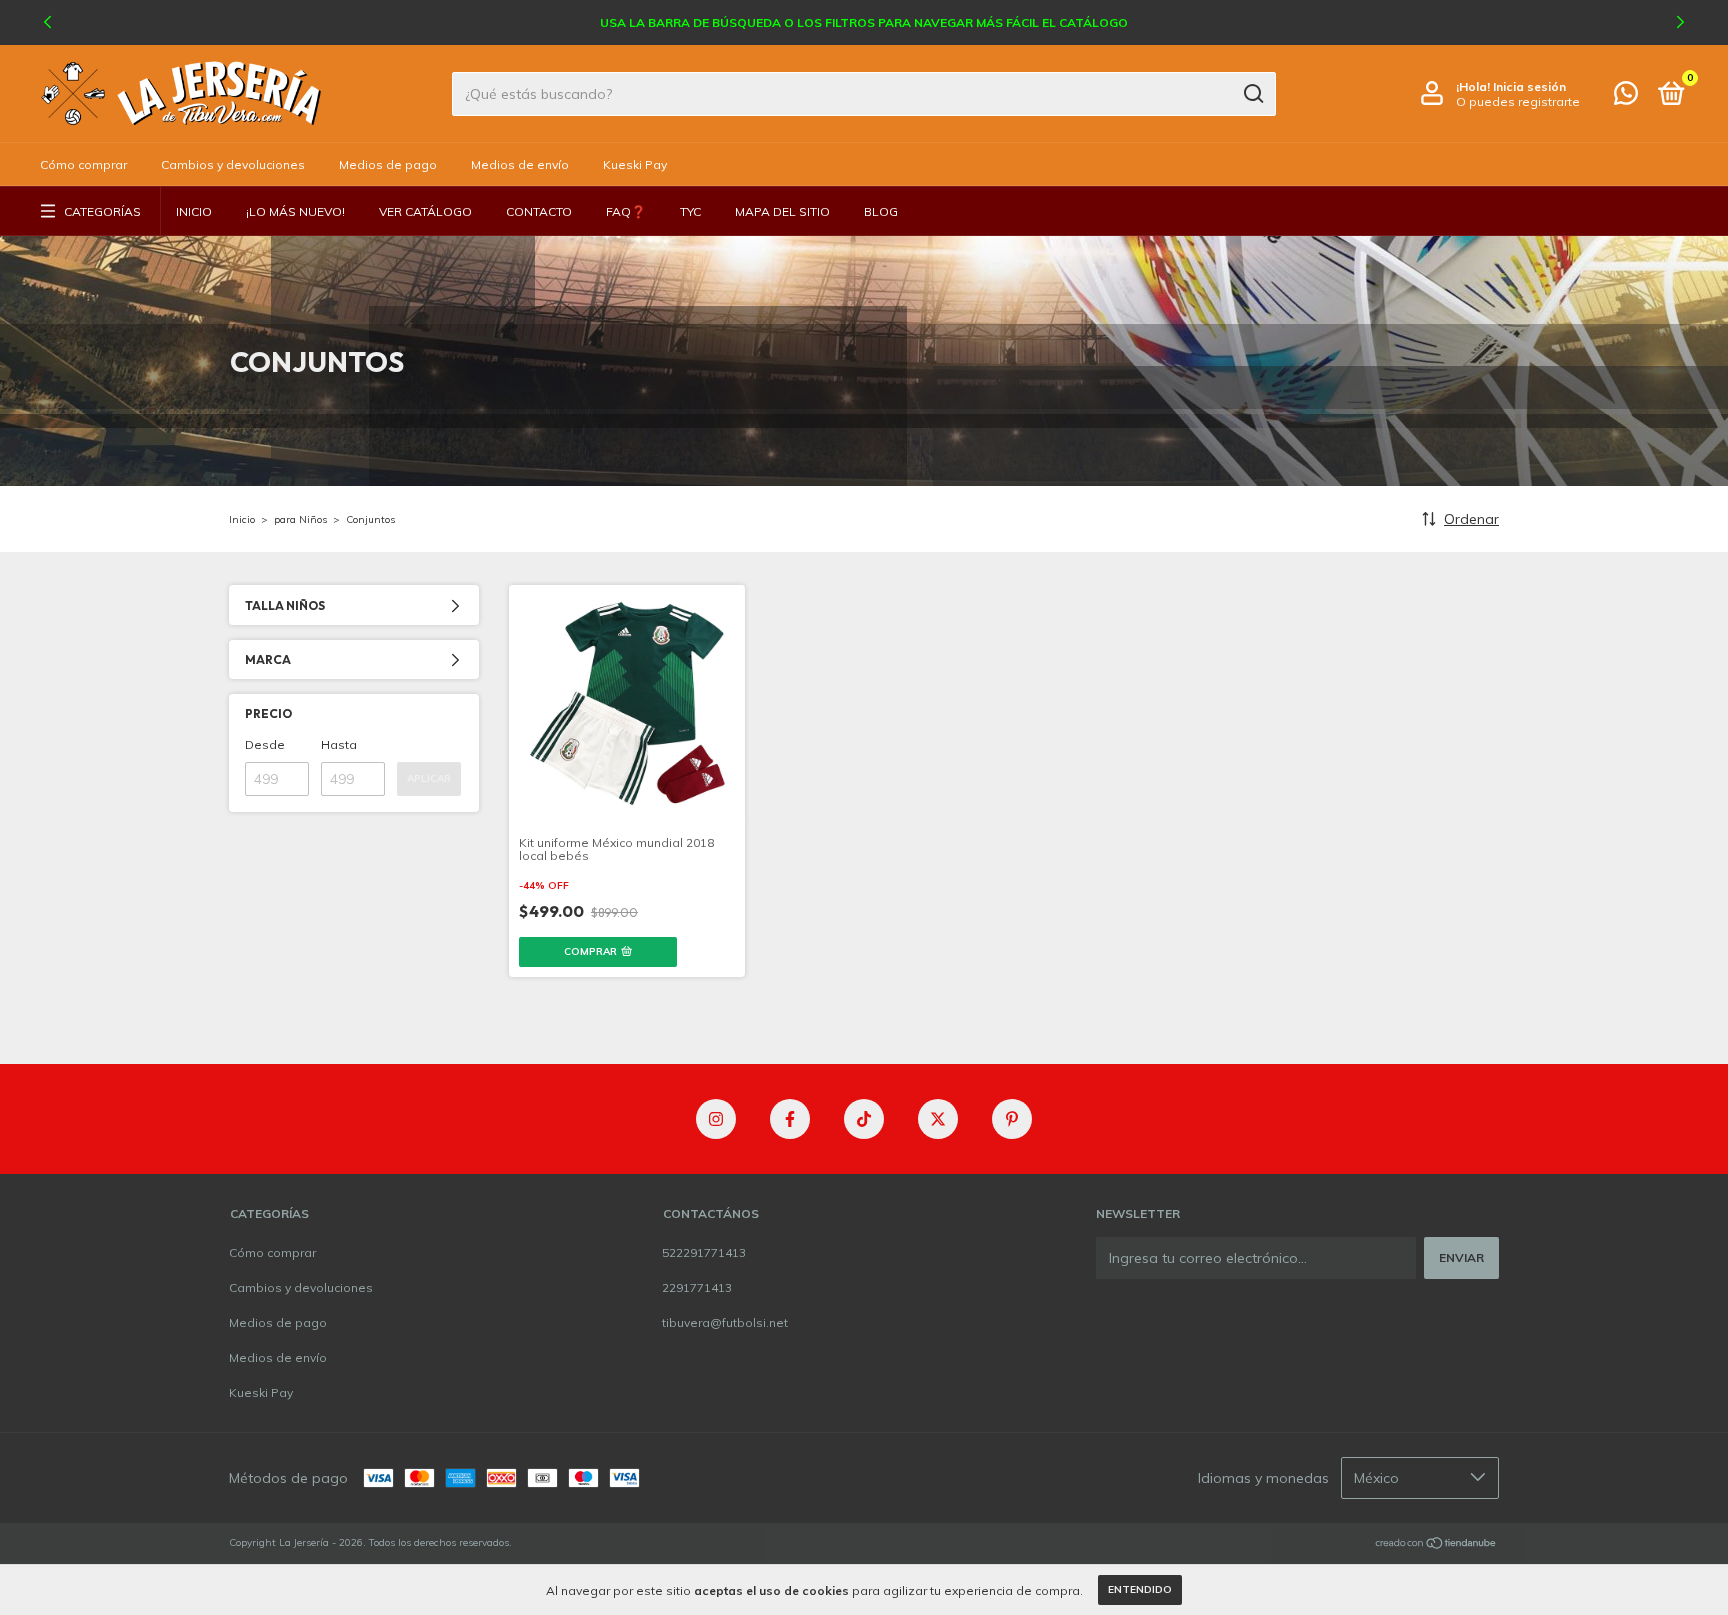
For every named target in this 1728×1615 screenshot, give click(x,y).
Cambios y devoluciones (233, 164)
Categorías (102, 211)
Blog (881, 211)
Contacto (539, 211)
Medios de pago (388, 164)
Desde (265, 744)
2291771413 (697, 1287)
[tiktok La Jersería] (864, 1119)
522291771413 (704, 1252)
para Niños (300, 519)
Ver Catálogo (425, 211)
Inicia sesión (1529, 86)
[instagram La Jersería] (716, 1119)
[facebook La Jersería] (790, 1119)
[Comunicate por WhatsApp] (1626, 97)
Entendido (1140, 1589)
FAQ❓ (626, 211)
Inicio (194, 211)
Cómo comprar (83, 164)
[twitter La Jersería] (938, 1119)
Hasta (339, 744)
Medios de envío (520, 164)
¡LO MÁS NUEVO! (295, 211)
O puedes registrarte (1518, 101)
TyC (690, 211)
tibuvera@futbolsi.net (725, 1322)
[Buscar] (1252, 94)
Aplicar (429, 778)
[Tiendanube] (1436, 1545)
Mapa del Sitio (782, 211)
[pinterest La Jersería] (1012, 1119)
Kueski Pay (635, 164)
